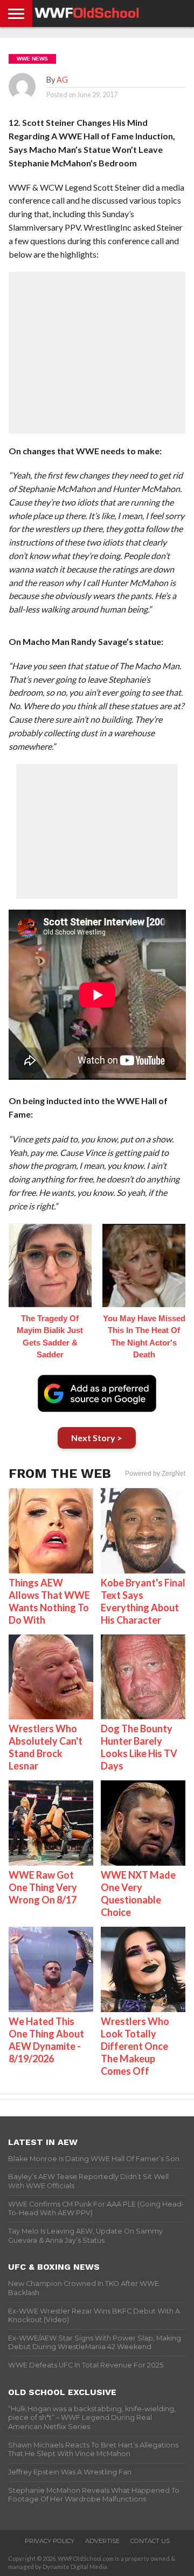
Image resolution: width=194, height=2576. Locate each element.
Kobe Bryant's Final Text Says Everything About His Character (143, 1601)
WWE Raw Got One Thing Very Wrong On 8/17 (43, 1887)
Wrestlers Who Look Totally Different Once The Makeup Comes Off (135, 2046)
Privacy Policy (50, 2541)
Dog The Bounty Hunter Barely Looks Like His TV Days (139, 1747)
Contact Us (150, 2541)
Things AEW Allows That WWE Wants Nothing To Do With (49, 1601)
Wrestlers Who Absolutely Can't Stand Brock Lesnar (46, 1747)
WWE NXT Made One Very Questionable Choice (138, 1894)
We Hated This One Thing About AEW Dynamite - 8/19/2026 (46, 2040)
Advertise (102, 2541)
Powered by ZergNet (155, 1474)
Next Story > (97, 1438)
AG (62, 80)
